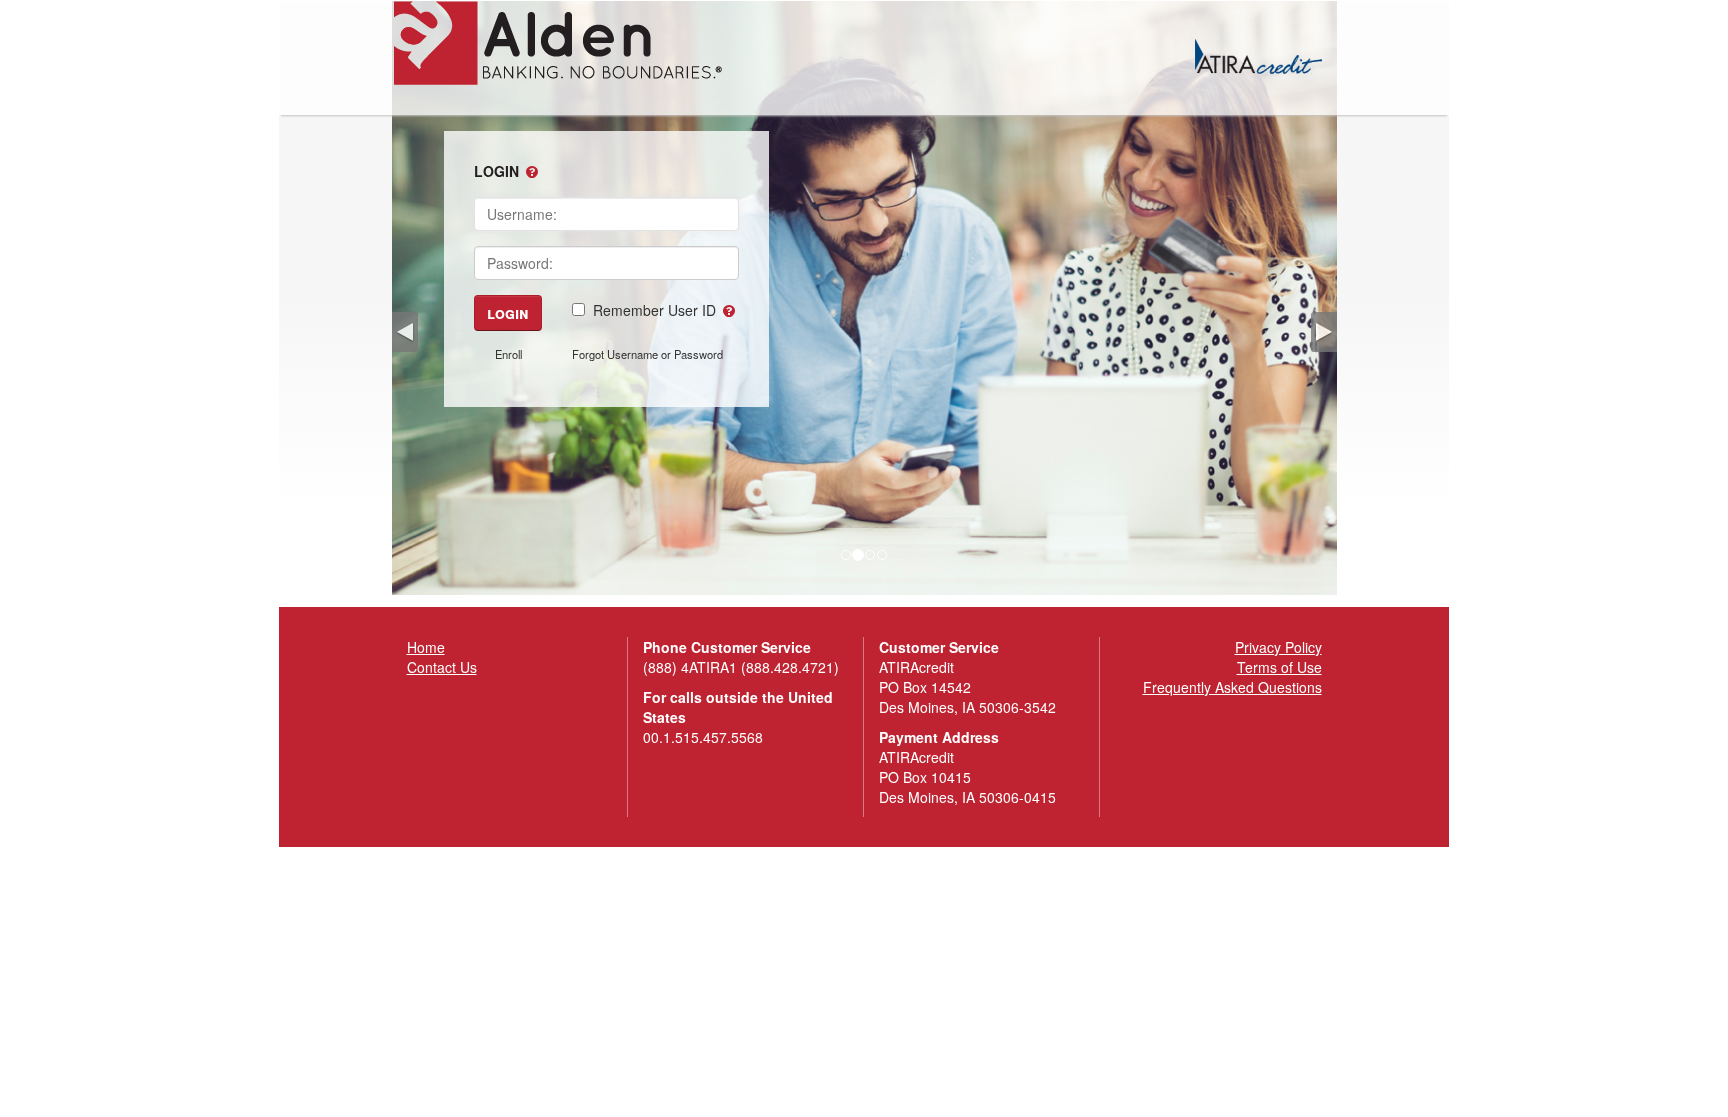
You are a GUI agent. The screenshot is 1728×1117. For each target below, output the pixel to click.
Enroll (508, 354)
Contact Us (442, 667)
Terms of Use (1279, 667)
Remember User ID (654, 310)
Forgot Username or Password (647, 354)
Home (426, 647)
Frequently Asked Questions (1232, 687)
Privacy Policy (1278, 647)
